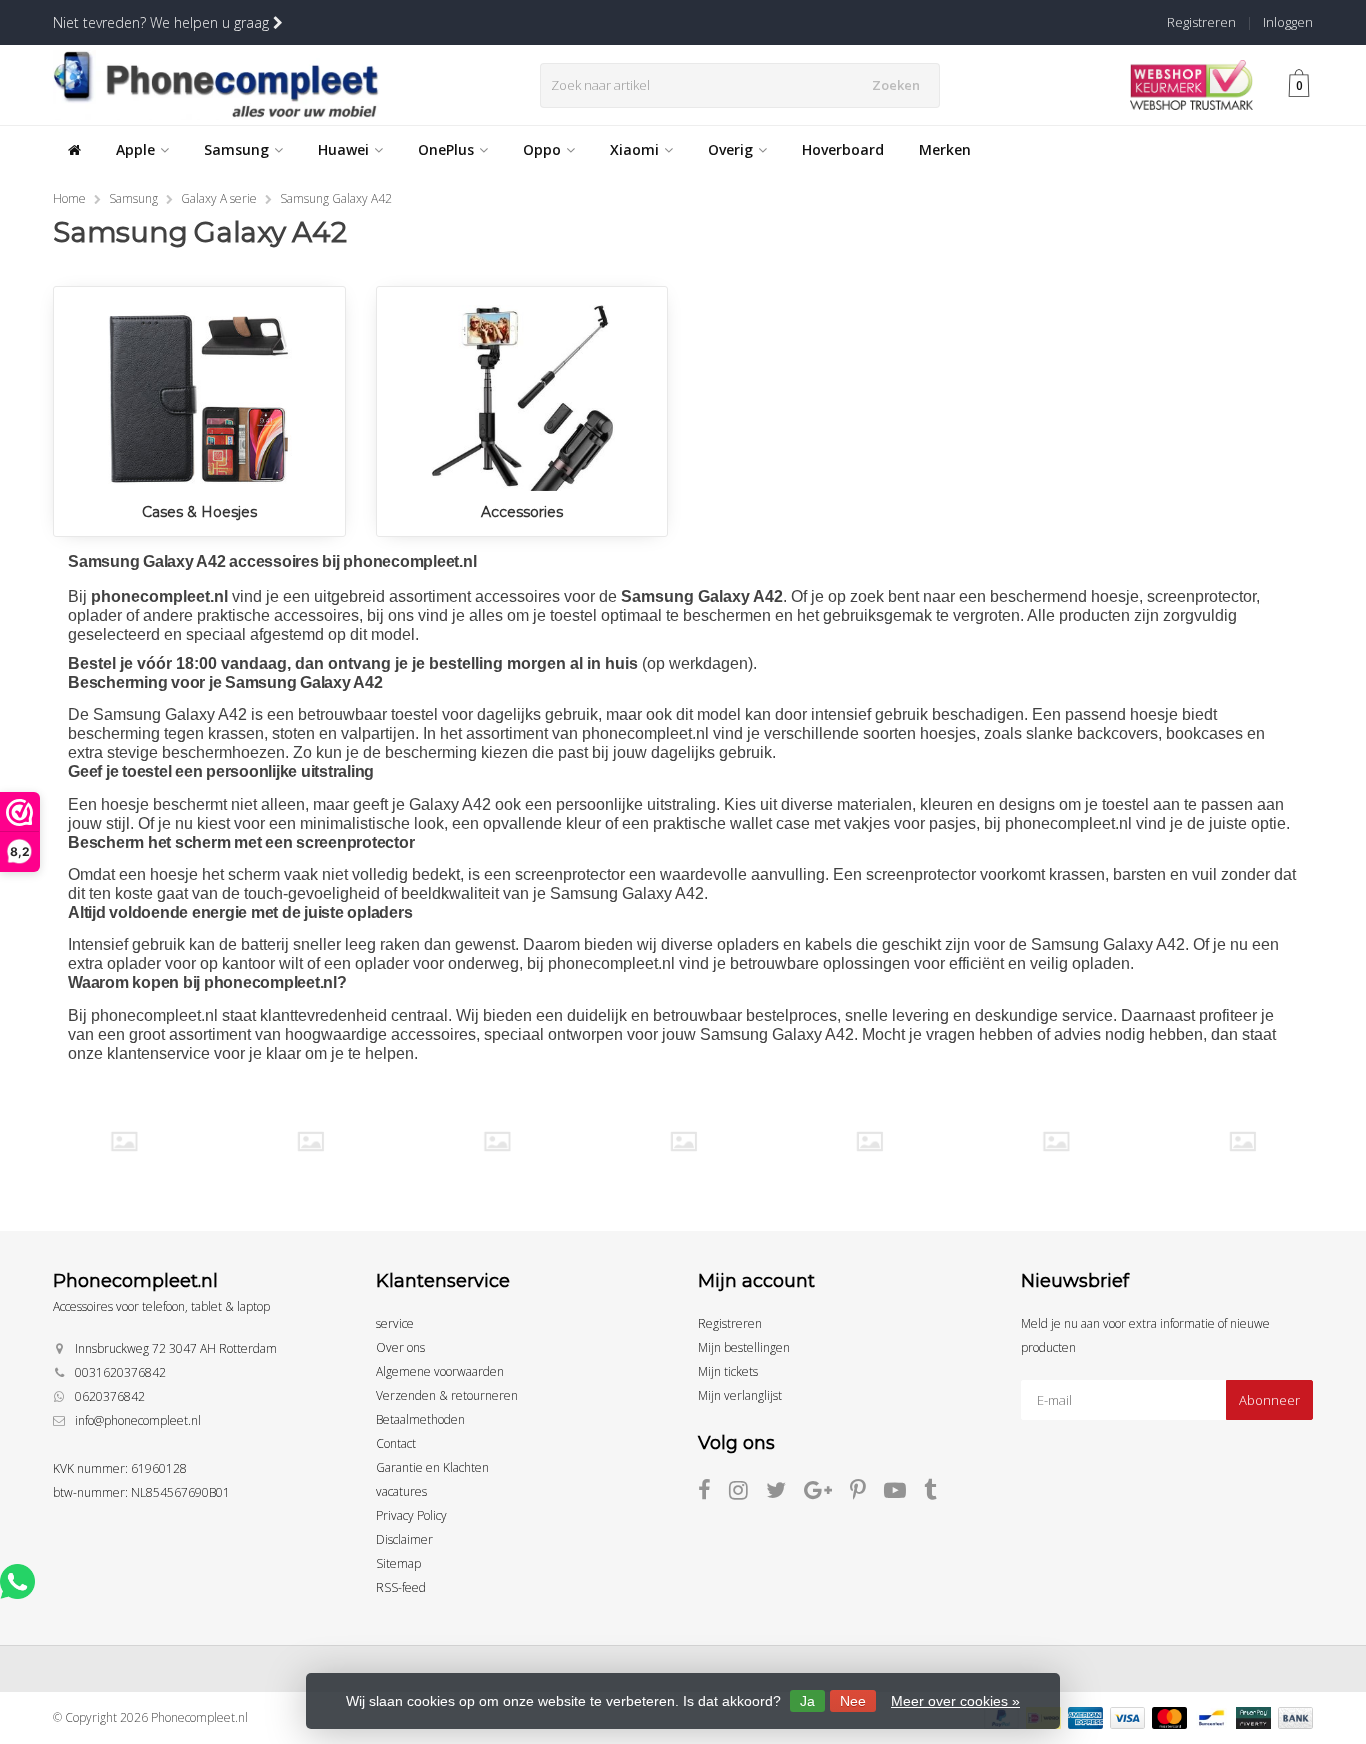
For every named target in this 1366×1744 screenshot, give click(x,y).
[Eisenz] (310, 1141)
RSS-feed (401, 1587)
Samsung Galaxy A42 (336, 198)
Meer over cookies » (955, 1701)
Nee (853, 1701)
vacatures (401, 1491)
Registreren (1201, 22)
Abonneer (1269, 1400)
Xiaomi (634, 149)
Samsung (236, 149)
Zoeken (896, 85)
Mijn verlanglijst (740, 1395)
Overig (730, 149)
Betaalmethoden (420, 1419)
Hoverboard (843, 149)
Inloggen (1288, 22)
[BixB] (123, 1141)
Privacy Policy (411, 1515)
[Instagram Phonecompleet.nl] (747, 1493)
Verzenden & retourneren (447, 1395)
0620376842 (110, 1396)
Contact (396, 1443)
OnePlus (446, 149)
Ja (807, 1701)
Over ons (400, 1347)
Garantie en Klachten (432, 1467)
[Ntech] (869, 1141)
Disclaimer (404, 1539)
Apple (135, 149)
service (395, 1323)
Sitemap (398, 1563)
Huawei (343, 149)
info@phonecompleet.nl (138, 1420)
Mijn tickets (728, 1371)
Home (69, 198)
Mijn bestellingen (744, 1347)
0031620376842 (120, 1372)
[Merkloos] (683, 1141)
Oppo (542, 149)
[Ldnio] (496, 1141)
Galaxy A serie (219, 198)
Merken (945, 149)
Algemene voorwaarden (440, 1371)
